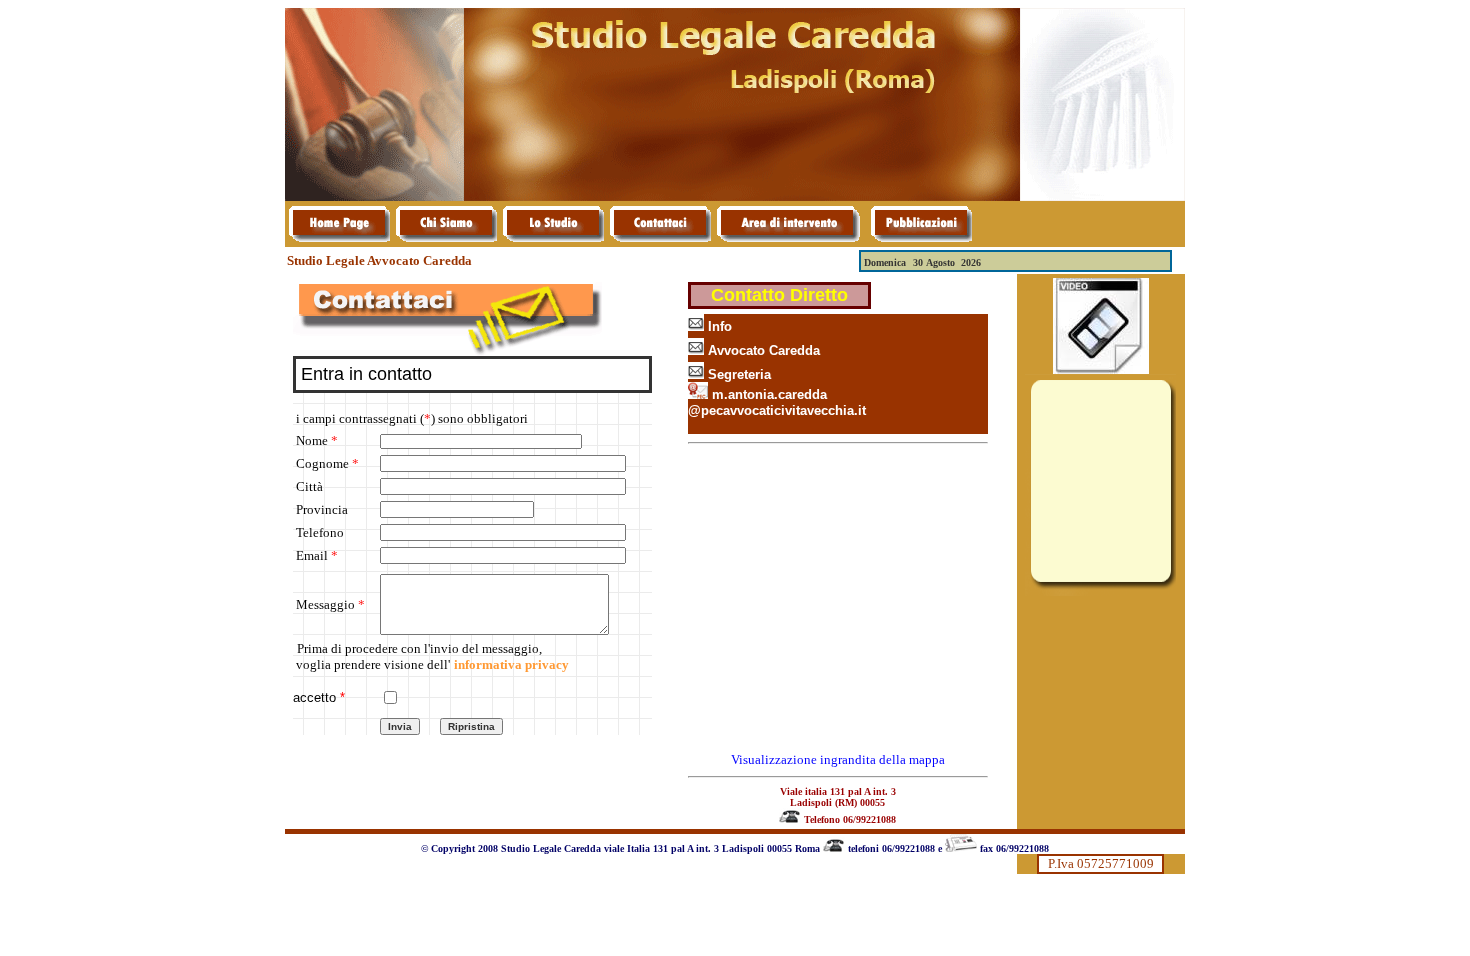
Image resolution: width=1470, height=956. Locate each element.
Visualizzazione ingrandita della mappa (838, 759)
